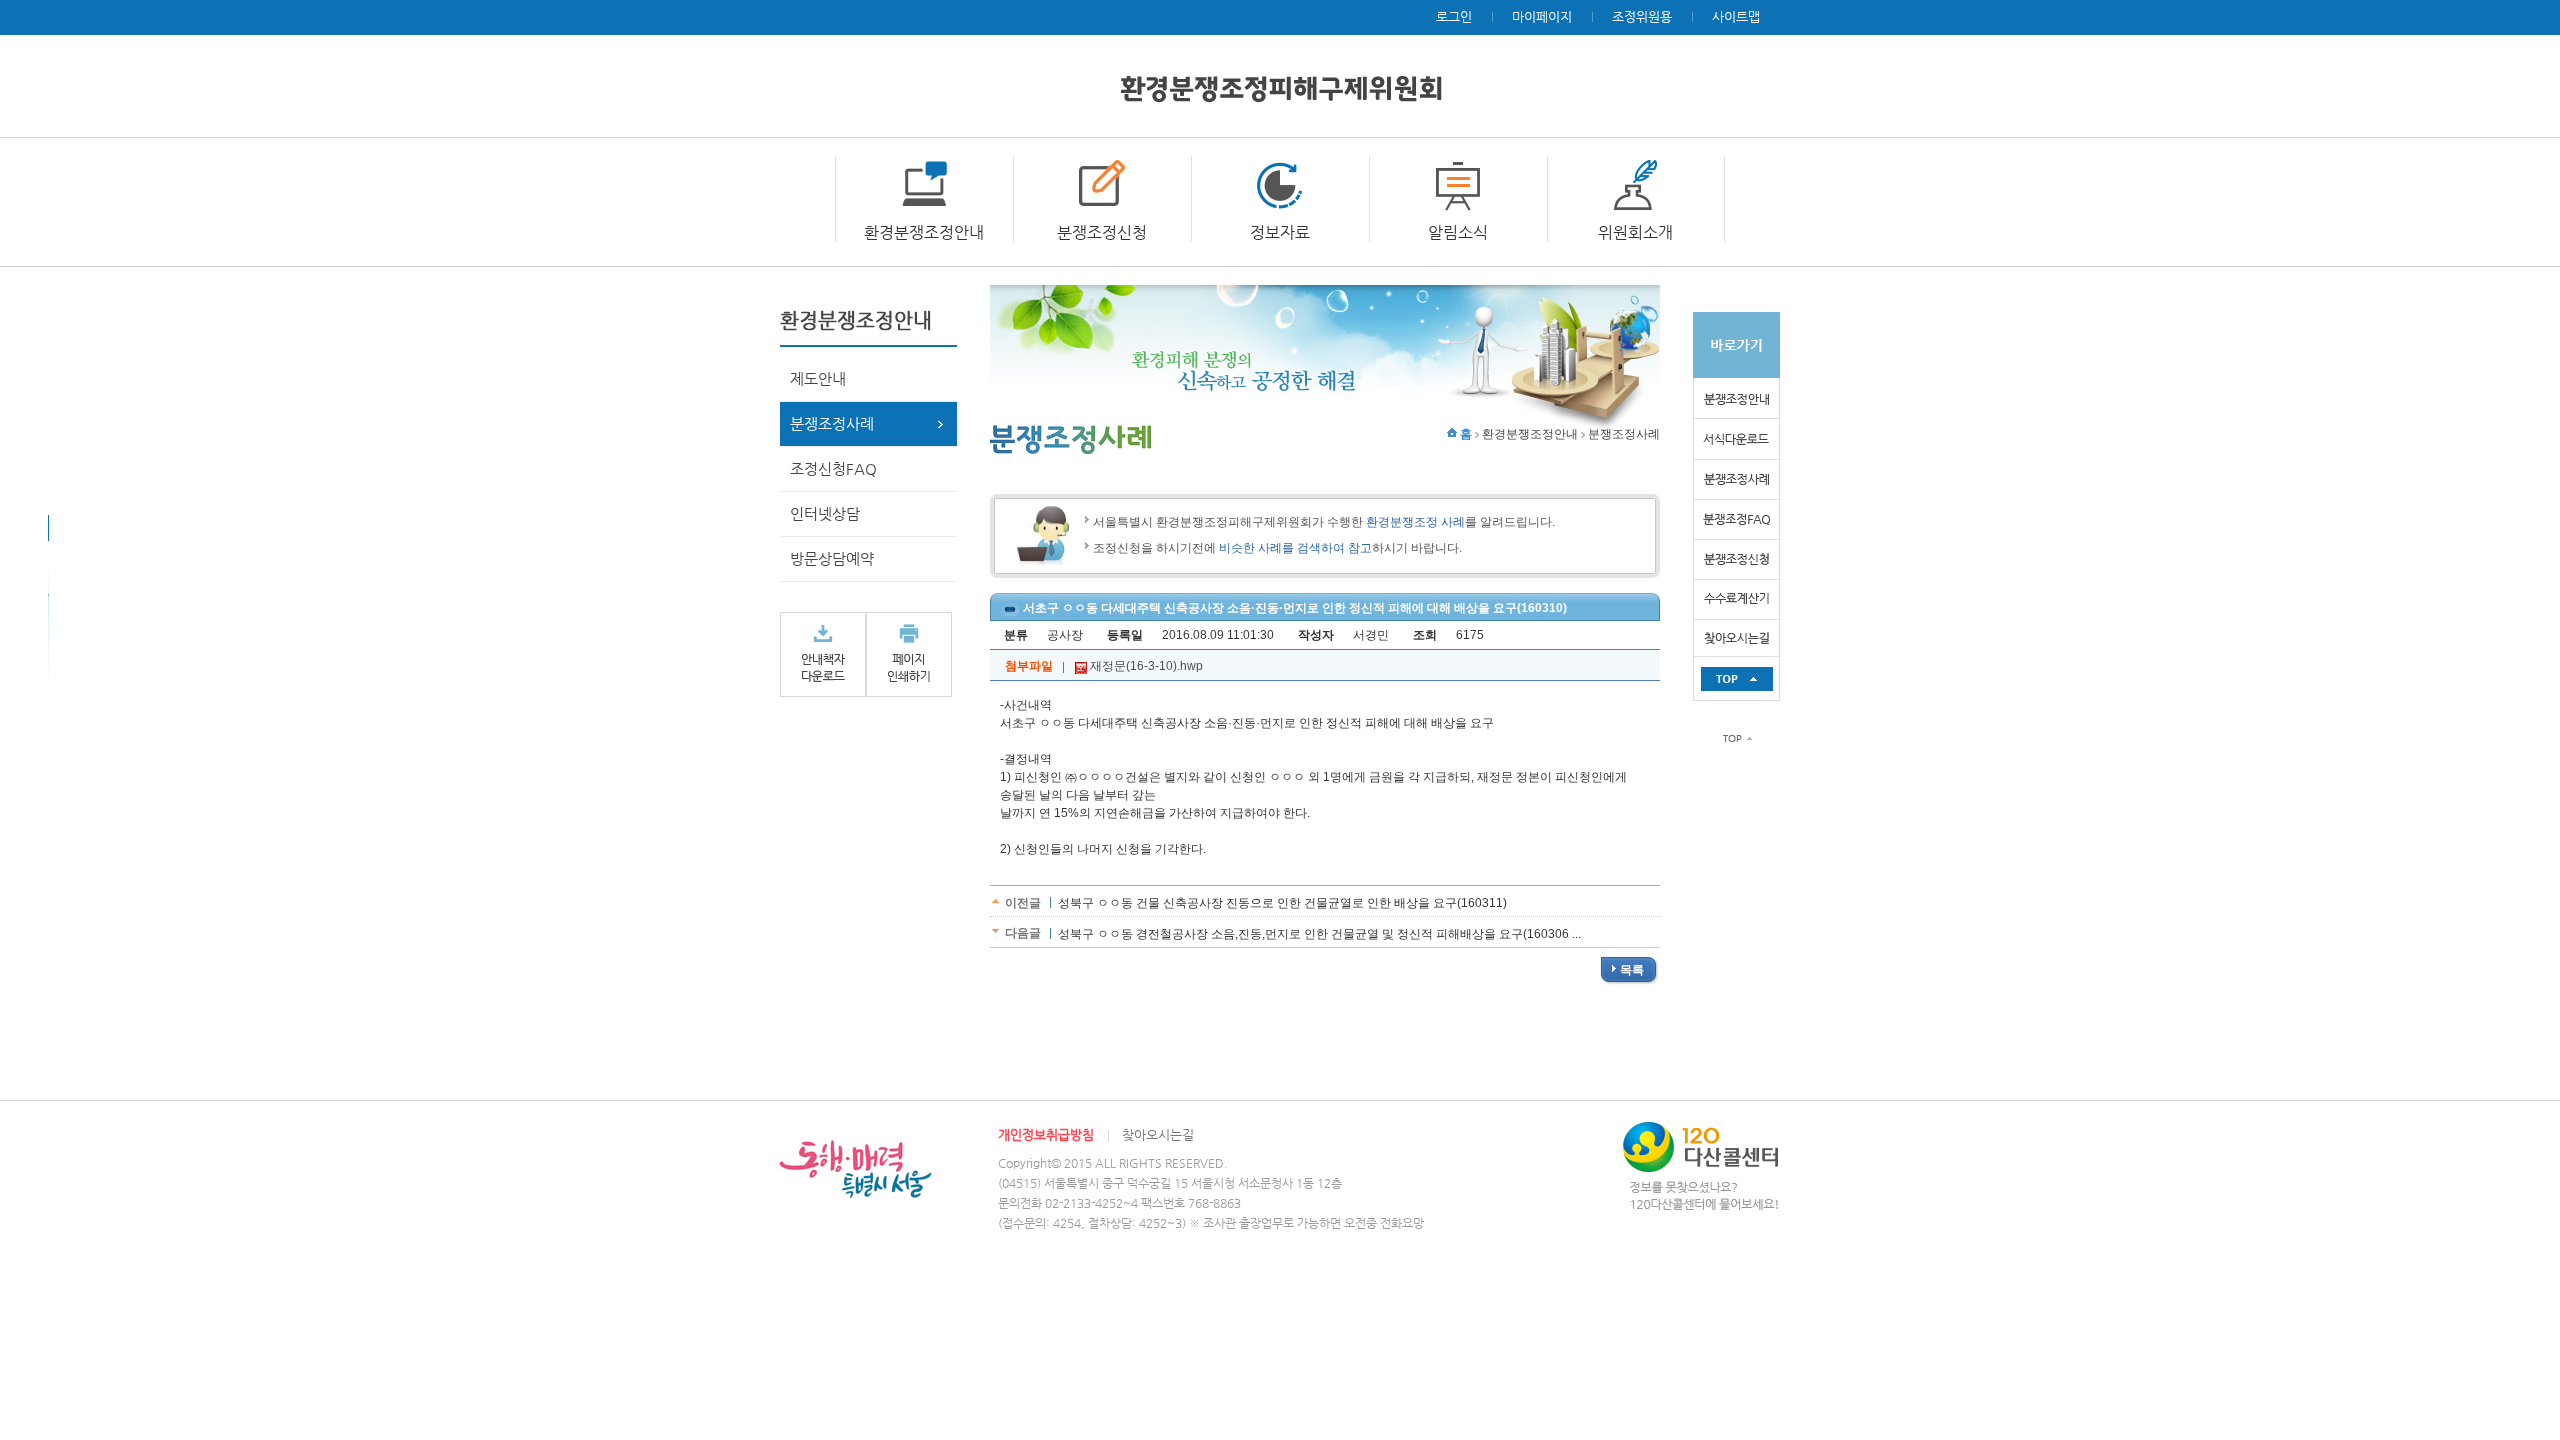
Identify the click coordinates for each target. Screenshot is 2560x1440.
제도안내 (818, 378)
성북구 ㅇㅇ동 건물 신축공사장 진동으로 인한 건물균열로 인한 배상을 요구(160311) (1282, 903)
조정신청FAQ (833, 468)
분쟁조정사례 (832, 423)
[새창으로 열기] (823, 654)
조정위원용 (1642, 16)
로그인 (1454, 16)
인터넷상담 (825, 513)
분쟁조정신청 (1102, 232)
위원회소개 (1635, 232)
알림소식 (1458, 232)
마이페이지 (1542, 16)
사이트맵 (1736, 16)
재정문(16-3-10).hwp (1145, 666)
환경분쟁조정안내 (924, 232)
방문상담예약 (832, 558)
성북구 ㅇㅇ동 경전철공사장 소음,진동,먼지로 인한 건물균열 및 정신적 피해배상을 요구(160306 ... (1319, 934)
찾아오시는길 (1158, 1134)
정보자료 (1280, 232)
